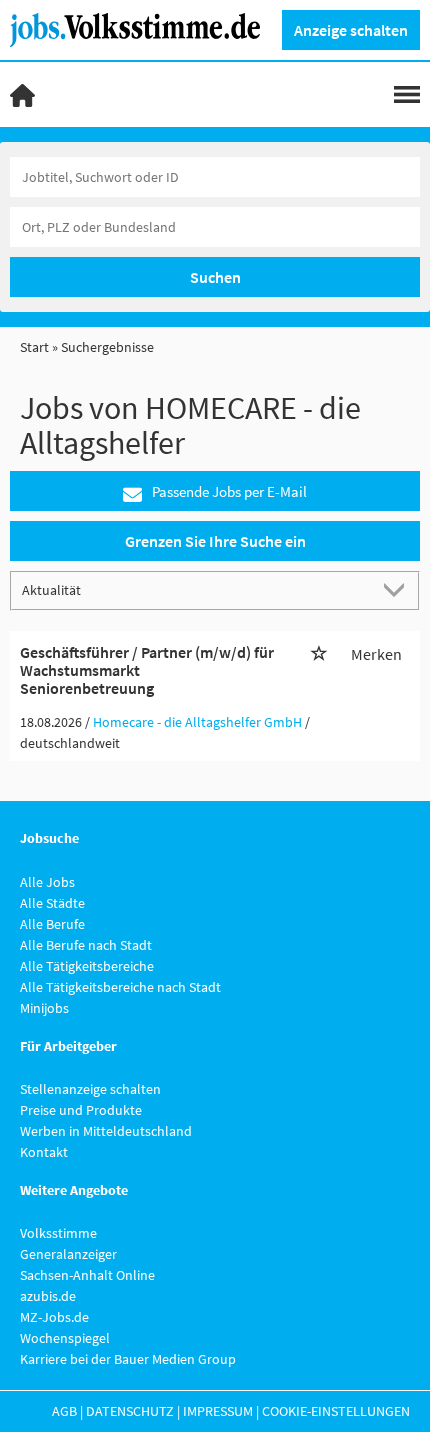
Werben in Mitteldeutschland (106, 1131)
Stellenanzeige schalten (90, 1089)
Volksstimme (58, 1233)
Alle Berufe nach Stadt (86, 945)
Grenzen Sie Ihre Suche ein (215, 541)
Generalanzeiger (68, 1254)
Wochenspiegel (65, 1338)
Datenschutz (130, 1411)
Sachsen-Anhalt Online (87, 1275)
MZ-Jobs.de (54, 1317)
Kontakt (44, 1152)
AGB (64, 1411)
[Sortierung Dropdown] (398, 589)
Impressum (218, 1411)
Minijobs (44, 1008)
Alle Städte (52, 903)
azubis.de (48, 1296)
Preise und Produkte (81, 1110)
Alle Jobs (47, 882)
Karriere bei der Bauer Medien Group (128, 1359)
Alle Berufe (52, 924)
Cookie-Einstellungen (336, 1411)
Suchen (215, 277)
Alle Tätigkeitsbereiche (87, 966)
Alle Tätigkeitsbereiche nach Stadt (120, 987)
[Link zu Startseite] (142, 28)
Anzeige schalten (351, 30)
